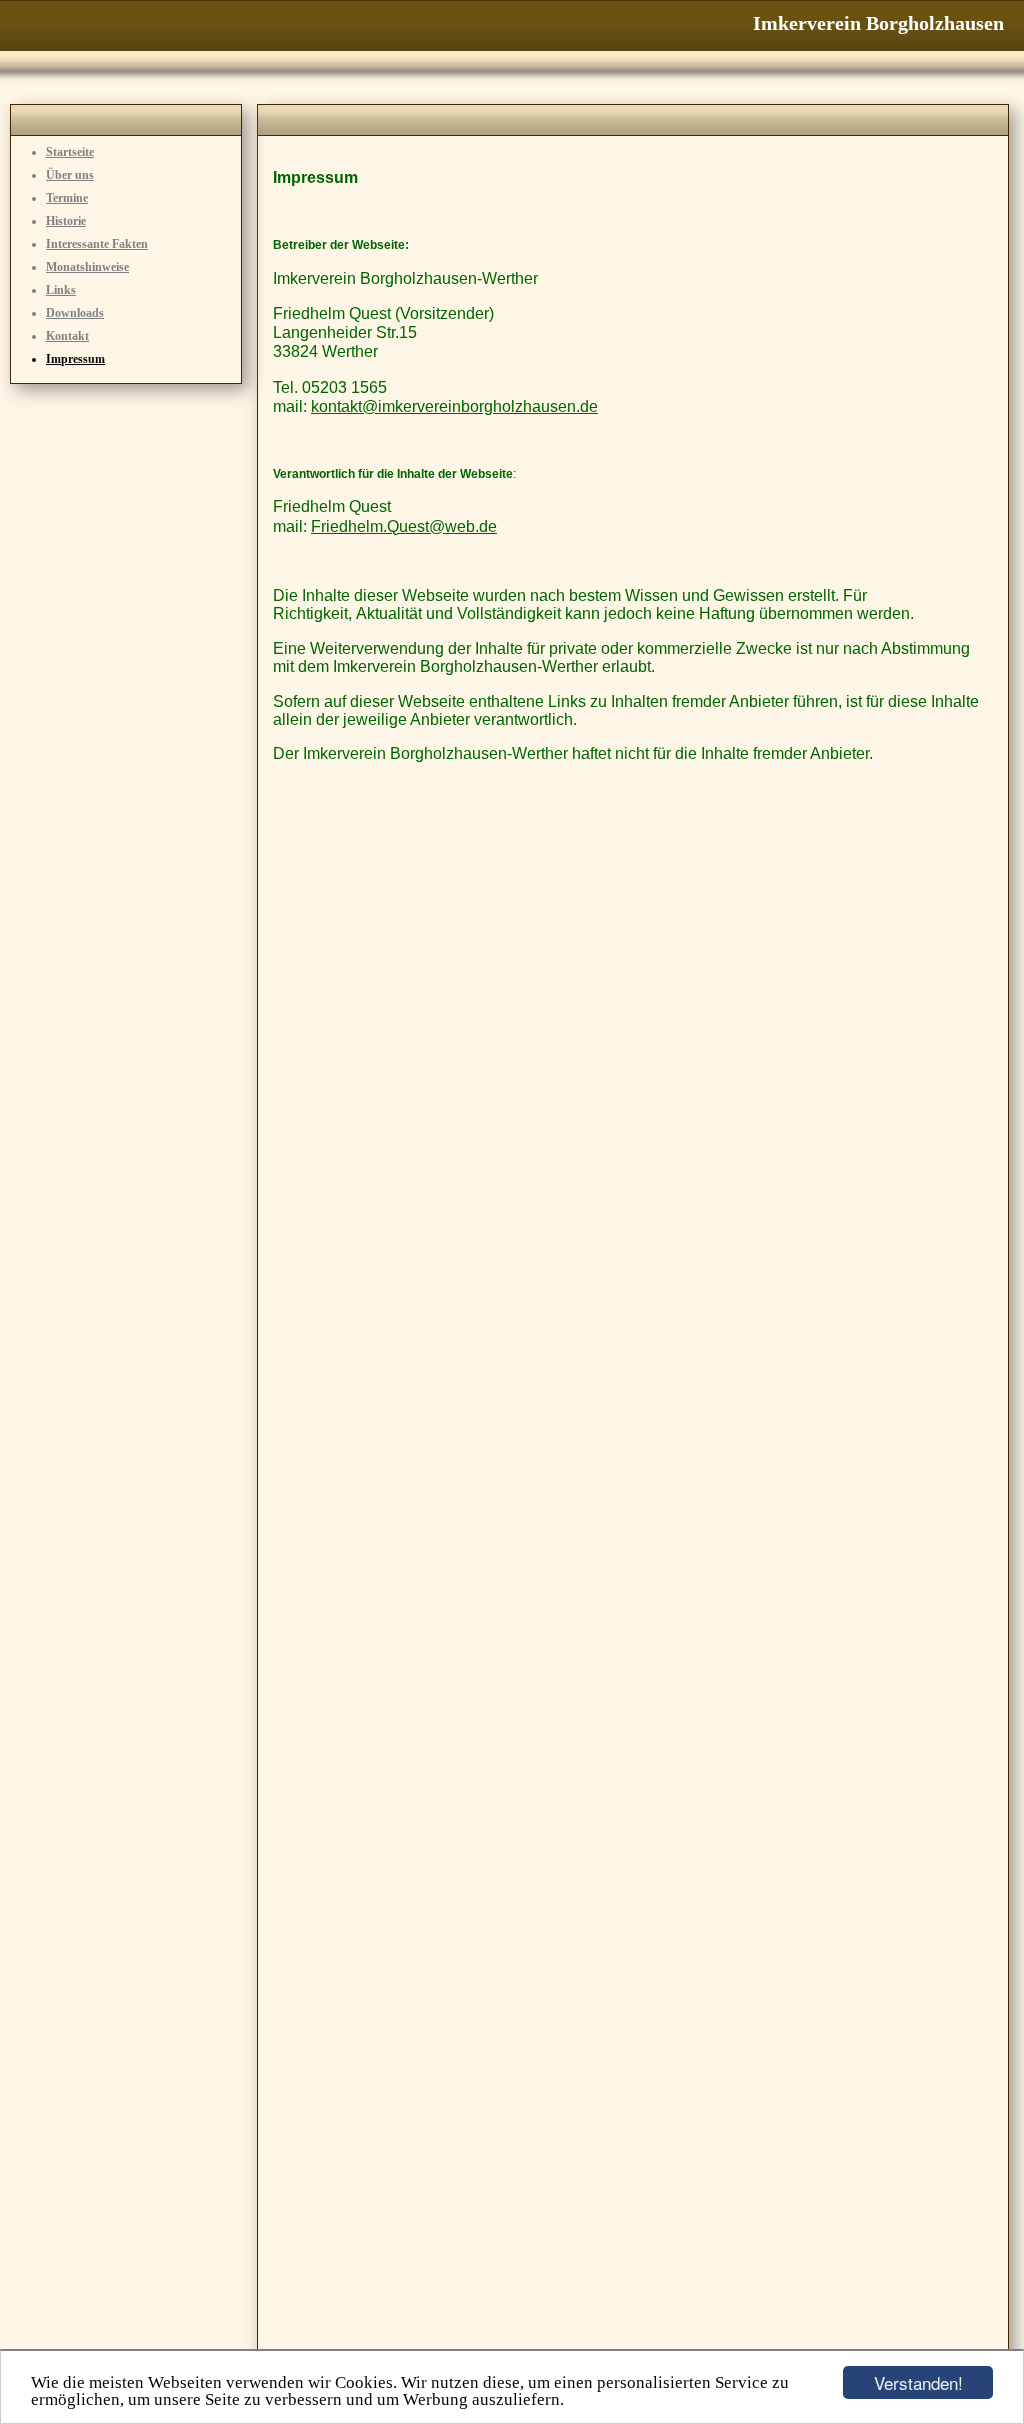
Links (61, 290)
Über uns (70, 175)
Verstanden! (918, 2382)
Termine (67, 198)
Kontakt (67, 336)
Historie (66, 221)
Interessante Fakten (97, 244)
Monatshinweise (87, 267)
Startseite (70, 152)
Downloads (75, 313)
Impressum (75, 359)
